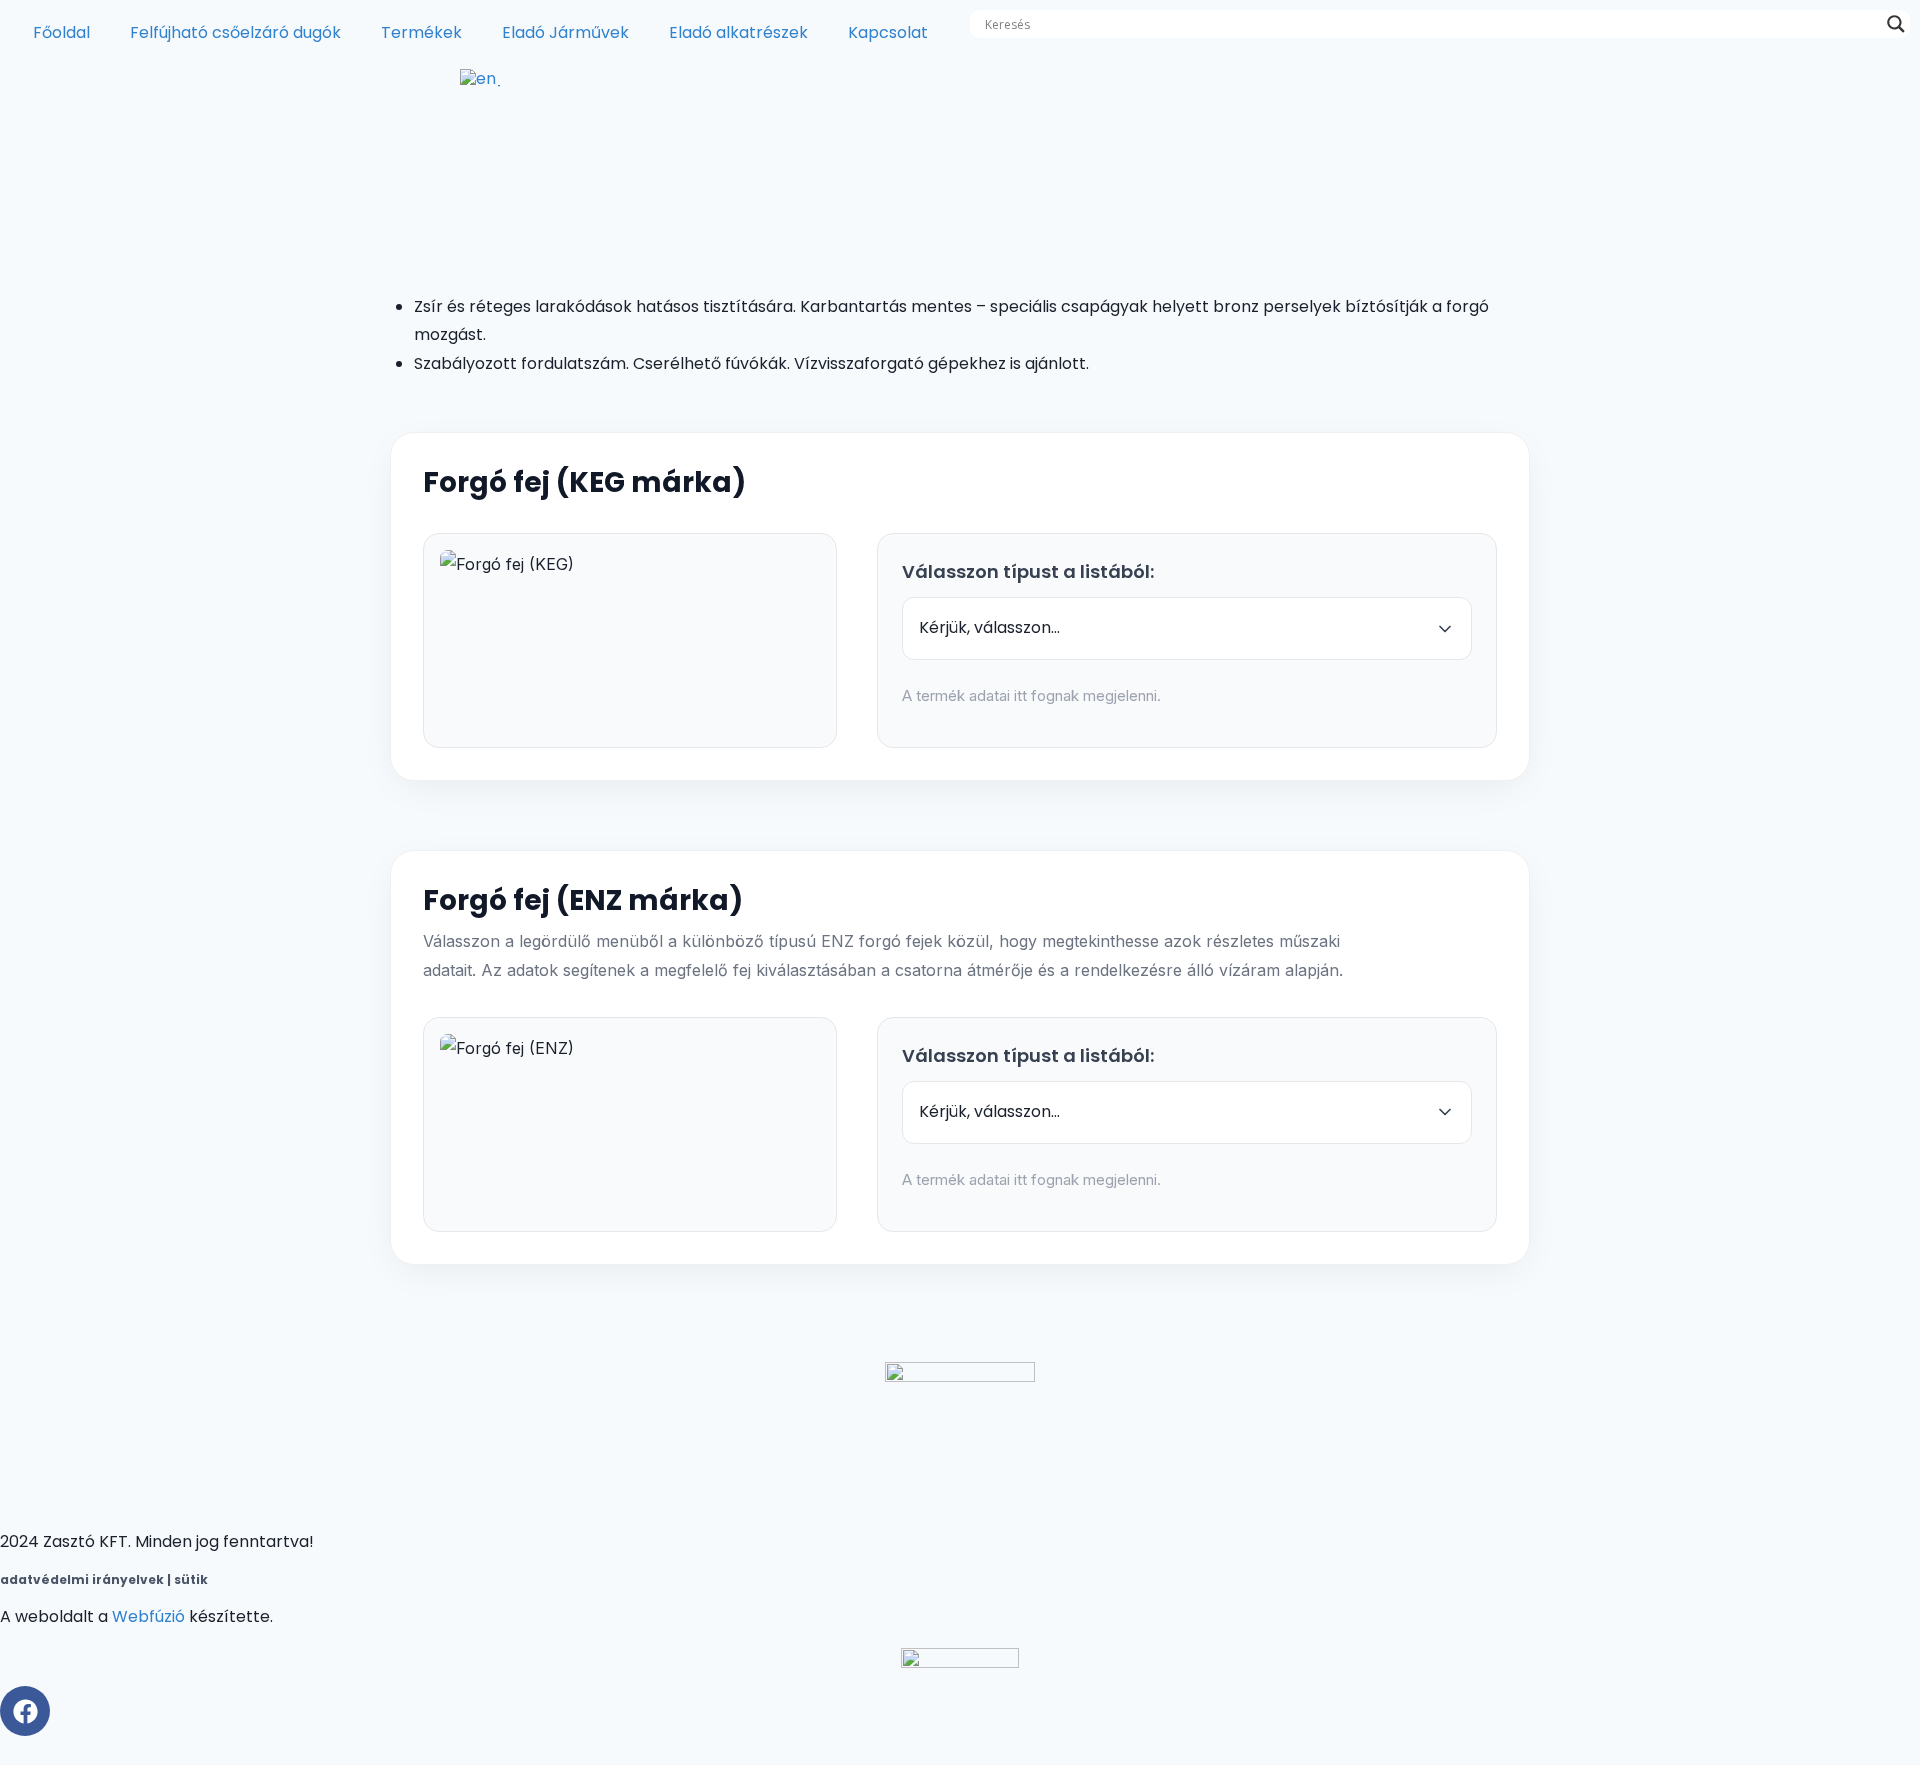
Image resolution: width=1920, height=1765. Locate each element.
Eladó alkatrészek (738, 32)
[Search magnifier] (1896, 24)
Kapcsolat (888, 32)
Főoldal (61, 32)
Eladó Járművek (565, 32)
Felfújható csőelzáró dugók (235, 32)
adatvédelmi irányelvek (82, 1579)
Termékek (421, 32)
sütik (189, 1579)
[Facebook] (25, 1711)
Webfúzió (148, 1616)
